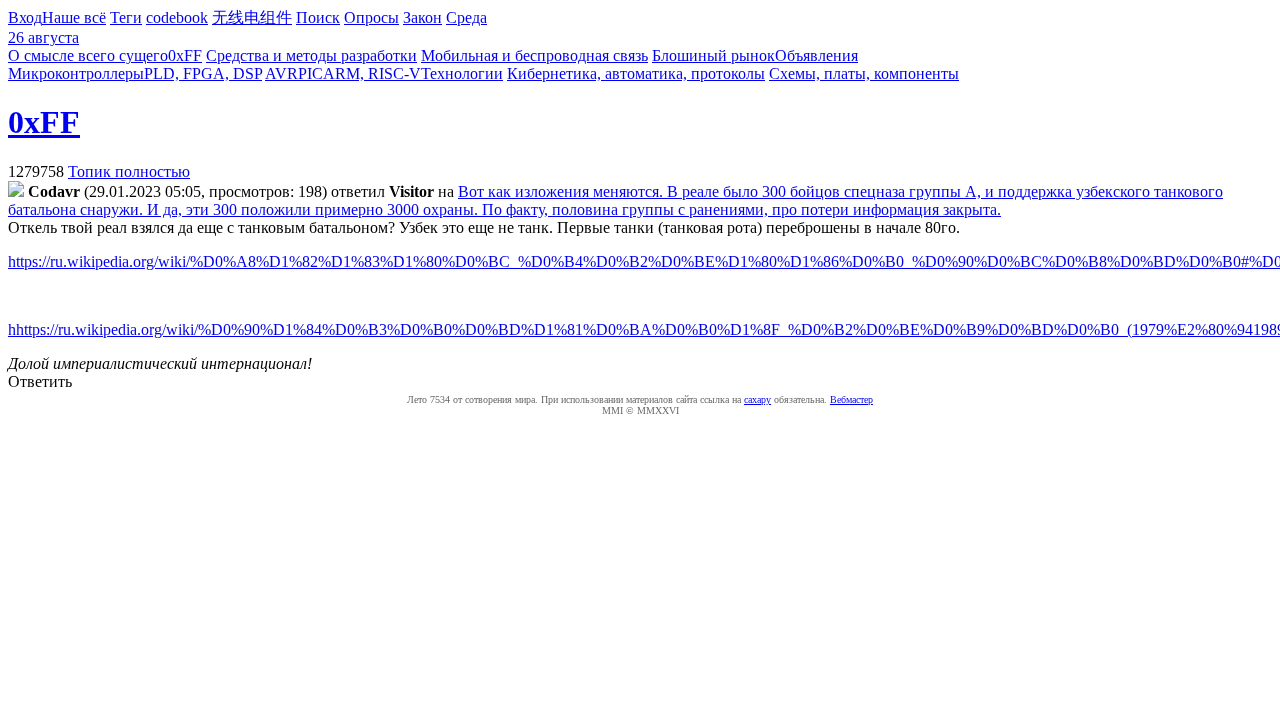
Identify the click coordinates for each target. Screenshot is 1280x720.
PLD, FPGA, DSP (203, 73)
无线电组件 (252, 17)
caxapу (757, 399)
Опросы (371, 17)
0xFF (185, 55)
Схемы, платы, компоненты (864, 73)
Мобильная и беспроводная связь (534, 55)
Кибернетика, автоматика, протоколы (636, 73)
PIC (310, 73)
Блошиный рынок (713, 55)
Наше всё (74, 17)
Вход (25, 17)
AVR (281, 73)
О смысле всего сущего (88, 55)
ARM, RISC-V (372, 73)
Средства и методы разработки (311, 55)
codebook (177, 17)
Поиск (318, 17)
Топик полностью (129, 171)
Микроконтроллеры (76, 73)
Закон (422, 17)
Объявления (816, 55)
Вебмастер (851, 399)
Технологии (462, 73)
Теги (126, 17)
